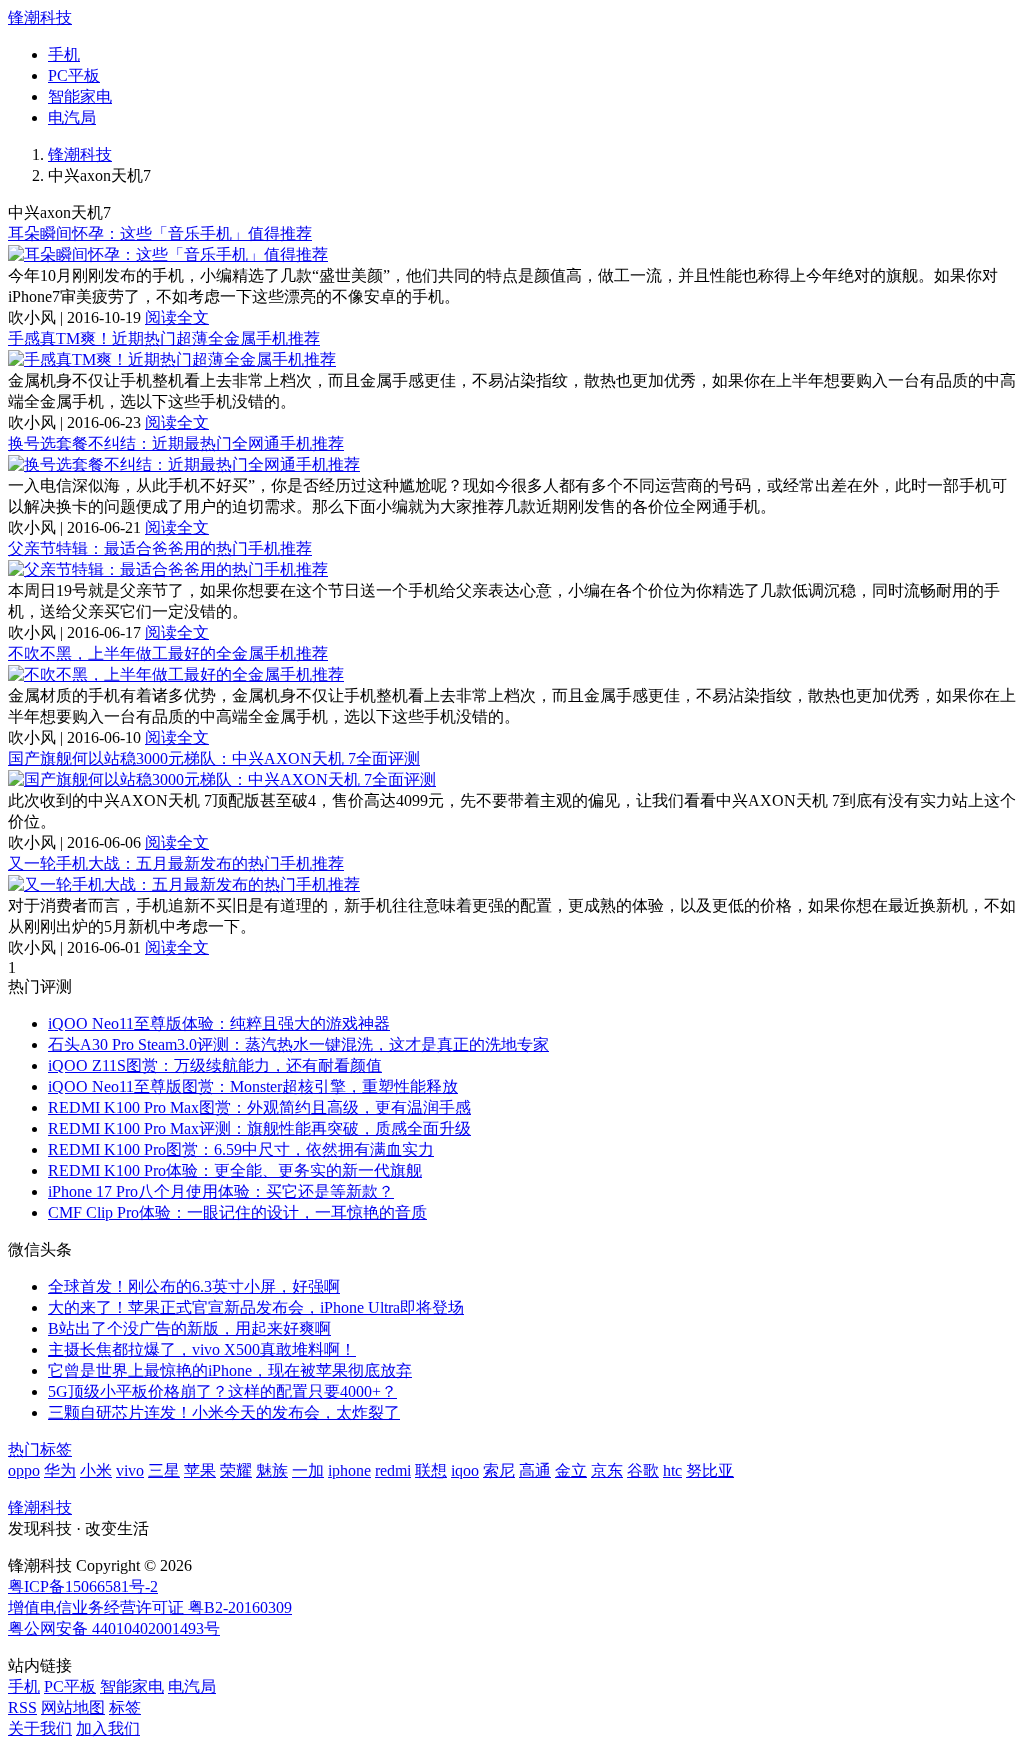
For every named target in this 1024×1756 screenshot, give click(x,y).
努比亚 (710, 1470)
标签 (125, 1707)
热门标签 (40, 1449)
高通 (535, 1470)
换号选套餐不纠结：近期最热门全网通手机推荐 (176, 443)
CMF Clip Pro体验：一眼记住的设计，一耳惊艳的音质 (237, 1212)
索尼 (499, 1470)
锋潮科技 (40, 17)
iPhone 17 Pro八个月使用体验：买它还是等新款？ (221, 1191)
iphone (349, 1470)
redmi (393, 1470)
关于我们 (40, 1728)
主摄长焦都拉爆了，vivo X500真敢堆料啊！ (202, 1349)
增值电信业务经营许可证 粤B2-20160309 (150, 1607)
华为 (60, 1470)
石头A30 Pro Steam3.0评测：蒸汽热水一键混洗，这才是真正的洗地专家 (298, 1044)
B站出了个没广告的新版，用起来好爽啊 (189, 1328)
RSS (22, 1707)
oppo (24, 1470)
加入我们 (108, 1728)
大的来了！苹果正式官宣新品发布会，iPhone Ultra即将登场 (256, 1307)
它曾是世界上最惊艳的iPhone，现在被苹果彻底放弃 (230, 1370)
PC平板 (74, 75)
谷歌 (643, 1470)
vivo (130, 1470)
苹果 (200, 1470)
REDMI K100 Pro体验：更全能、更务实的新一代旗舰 (235, 1170)
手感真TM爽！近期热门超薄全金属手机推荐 (164, 338)
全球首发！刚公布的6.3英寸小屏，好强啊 (194, 1286)
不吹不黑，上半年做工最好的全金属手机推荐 (168, 653)
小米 (96, 1470)
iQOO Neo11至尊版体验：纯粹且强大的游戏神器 (219, 1023)
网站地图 (73, 1707)
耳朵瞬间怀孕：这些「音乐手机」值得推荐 (160, 233)
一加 (308, 1470)
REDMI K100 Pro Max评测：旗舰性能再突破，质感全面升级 (259, 1128)
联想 (431, 1470)
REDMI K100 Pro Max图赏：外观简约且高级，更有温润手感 (259, 1107)
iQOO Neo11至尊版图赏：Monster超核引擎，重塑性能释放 (253, 1086)
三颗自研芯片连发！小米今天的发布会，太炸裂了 (224, 1412)
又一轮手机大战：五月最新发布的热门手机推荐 (176, 863)
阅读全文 (177, 317)
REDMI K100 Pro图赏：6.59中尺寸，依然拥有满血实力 (241, 1149)
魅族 (272, 1470)
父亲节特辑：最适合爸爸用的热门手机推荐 (160, 548)
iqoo (465, 1470)
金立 (571, 1470)
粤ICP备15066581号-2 (83, 1586)
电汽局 (72, 117)
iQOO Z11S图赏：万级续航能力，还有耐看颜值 (215, 1065)
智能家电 (80, 96)
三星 (164, 1470)
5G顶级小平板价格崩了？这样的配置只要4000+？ (222, 1391)
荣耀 (236, 1470)
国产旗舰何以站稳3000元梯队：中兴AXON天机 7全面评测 (214, 758)
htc (672, 1470)
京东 (607, 1470)
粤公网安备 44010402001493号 (114, 1628)
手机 (64, 54)
